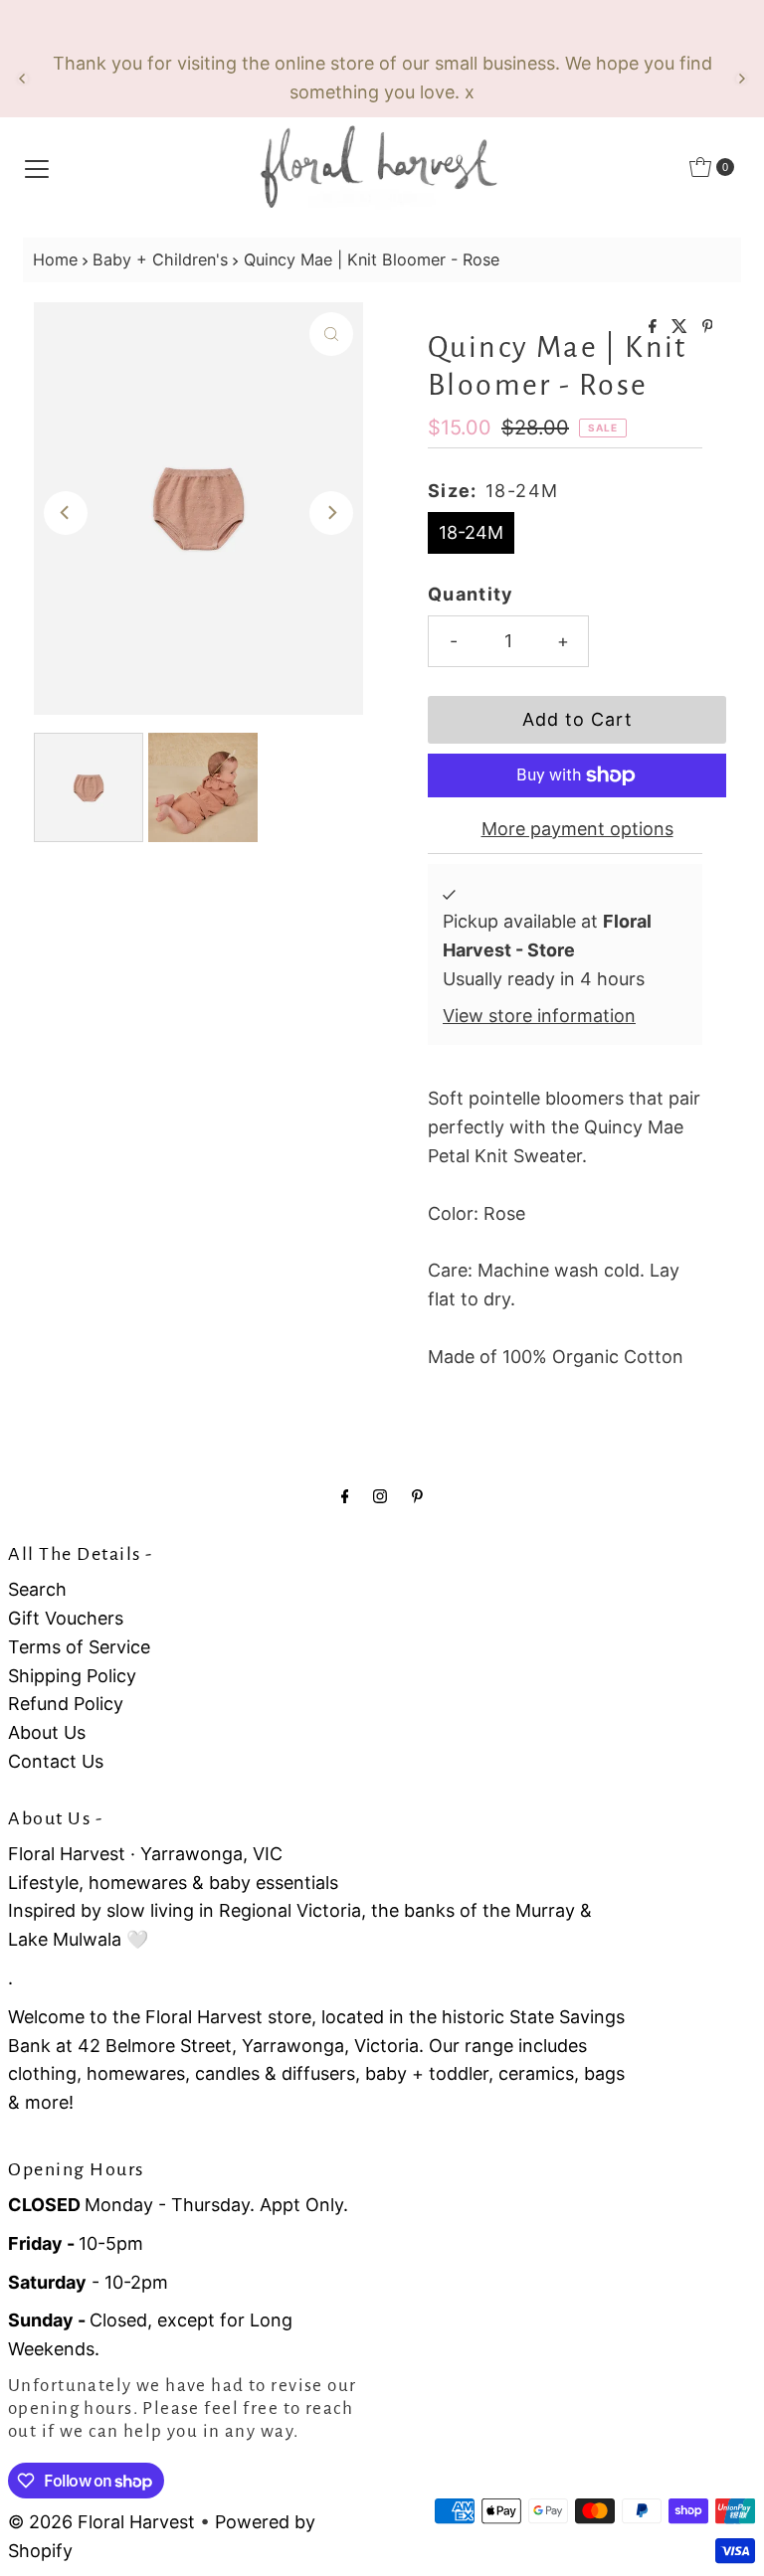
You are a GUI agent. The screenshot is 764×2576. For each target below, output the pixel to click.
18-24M (471, 532)
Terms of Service (79, 1647)
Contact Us (56, 1761)
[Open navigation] (37, 167)
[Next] (741, 79)
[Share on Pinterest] (708, 327)
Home (55, 259)
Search (37, 1589)
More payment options (577, 829)
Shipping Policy (72, 1676)
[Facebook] (345, 1496)
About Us (47, 1732)
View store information (539, 1016)
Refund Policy (66, 1704)
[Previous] (23, 79)
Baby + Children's (160, 259)
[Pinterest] (417, 1496)
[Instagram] (380, 1496)
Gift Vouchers (66, 1618)
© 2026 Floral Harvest (101, 2522)
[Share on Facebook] (655, 327)
